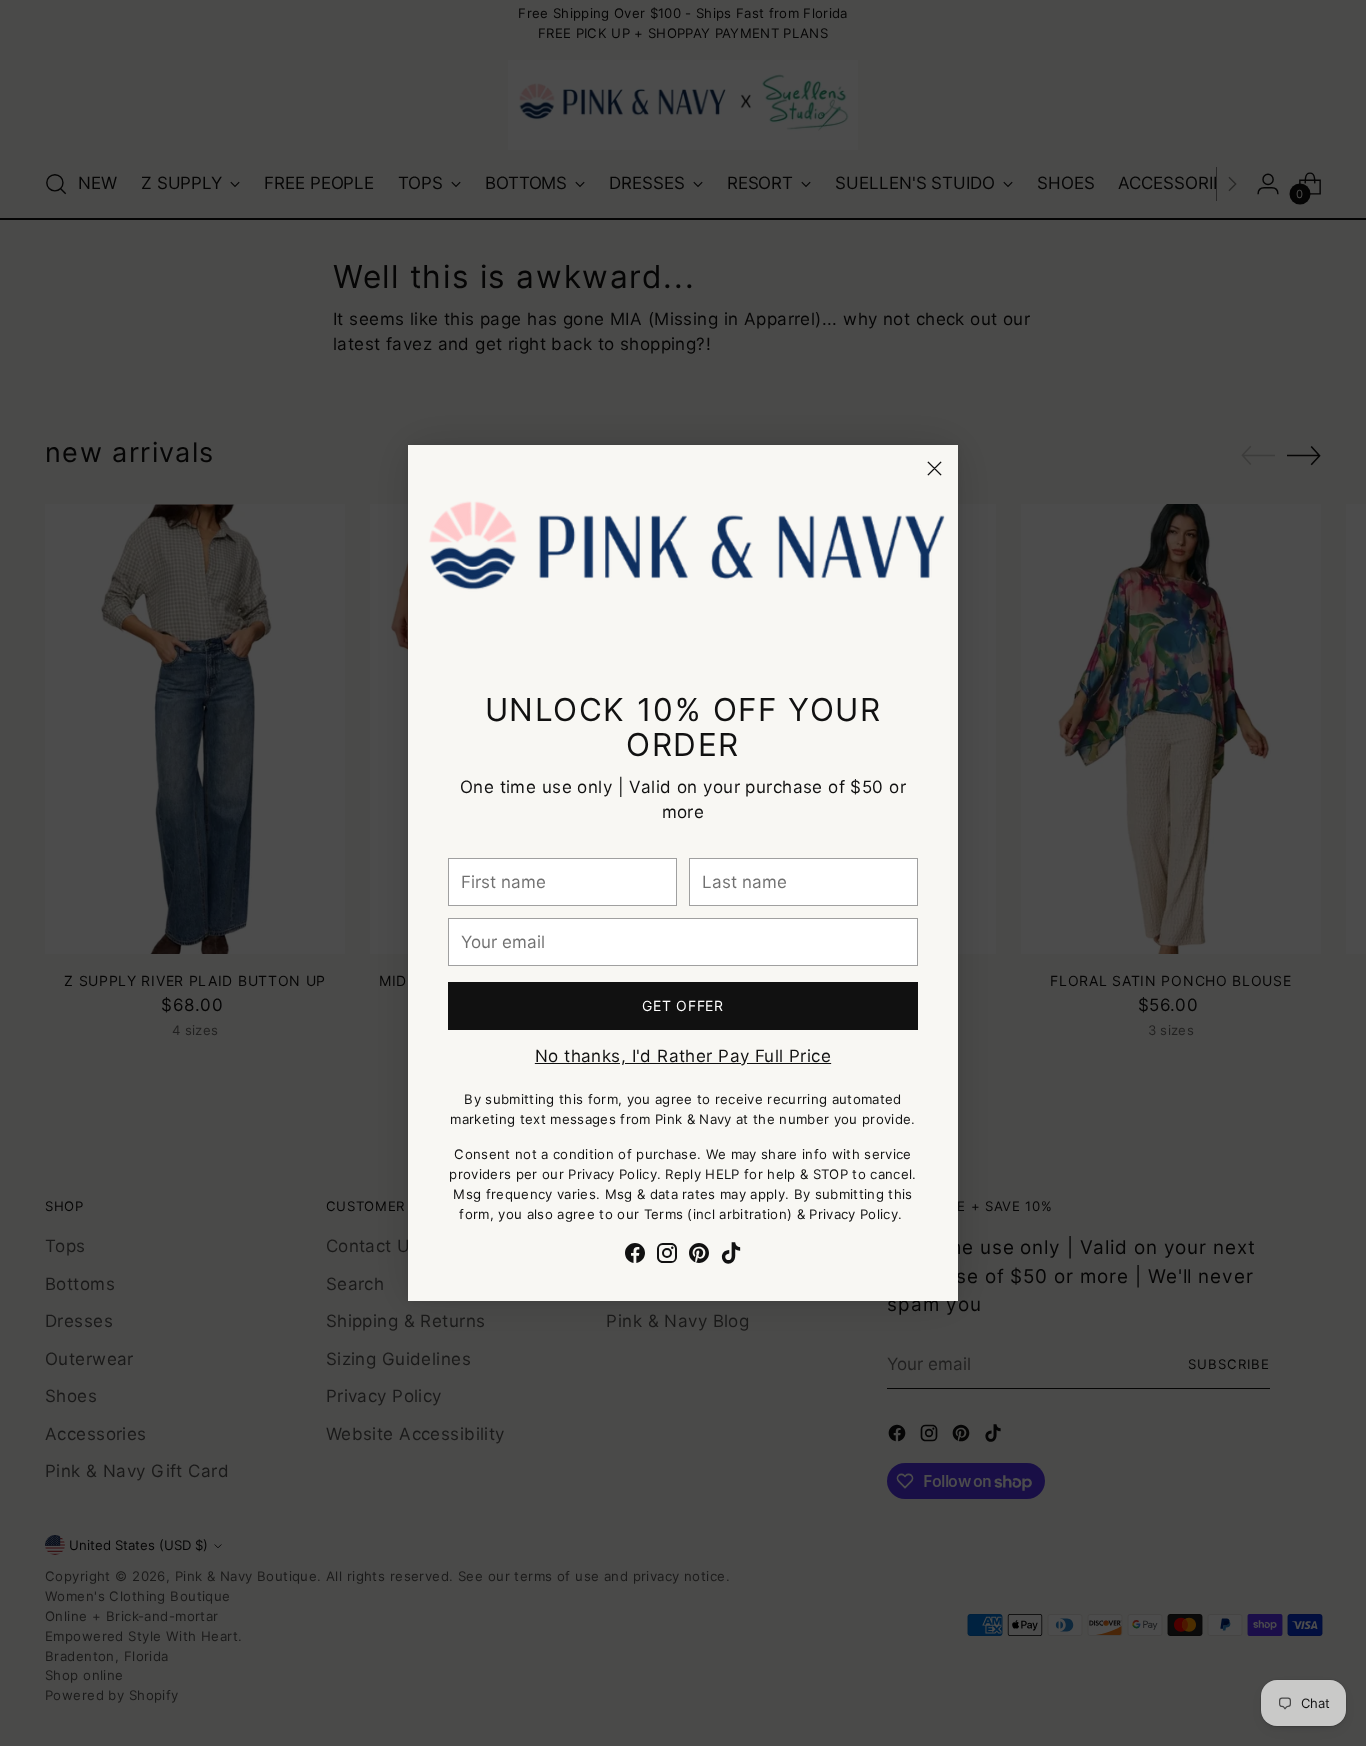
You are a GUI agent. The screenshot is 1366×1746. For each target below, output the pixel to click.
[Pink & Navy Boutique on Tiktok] (731, 1257)
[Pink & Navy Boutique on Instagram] (667, 1257)
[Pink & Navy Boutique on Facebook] (635, 1257)
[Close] (934, 468)
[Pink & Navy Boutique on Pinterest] (699, 1257)
